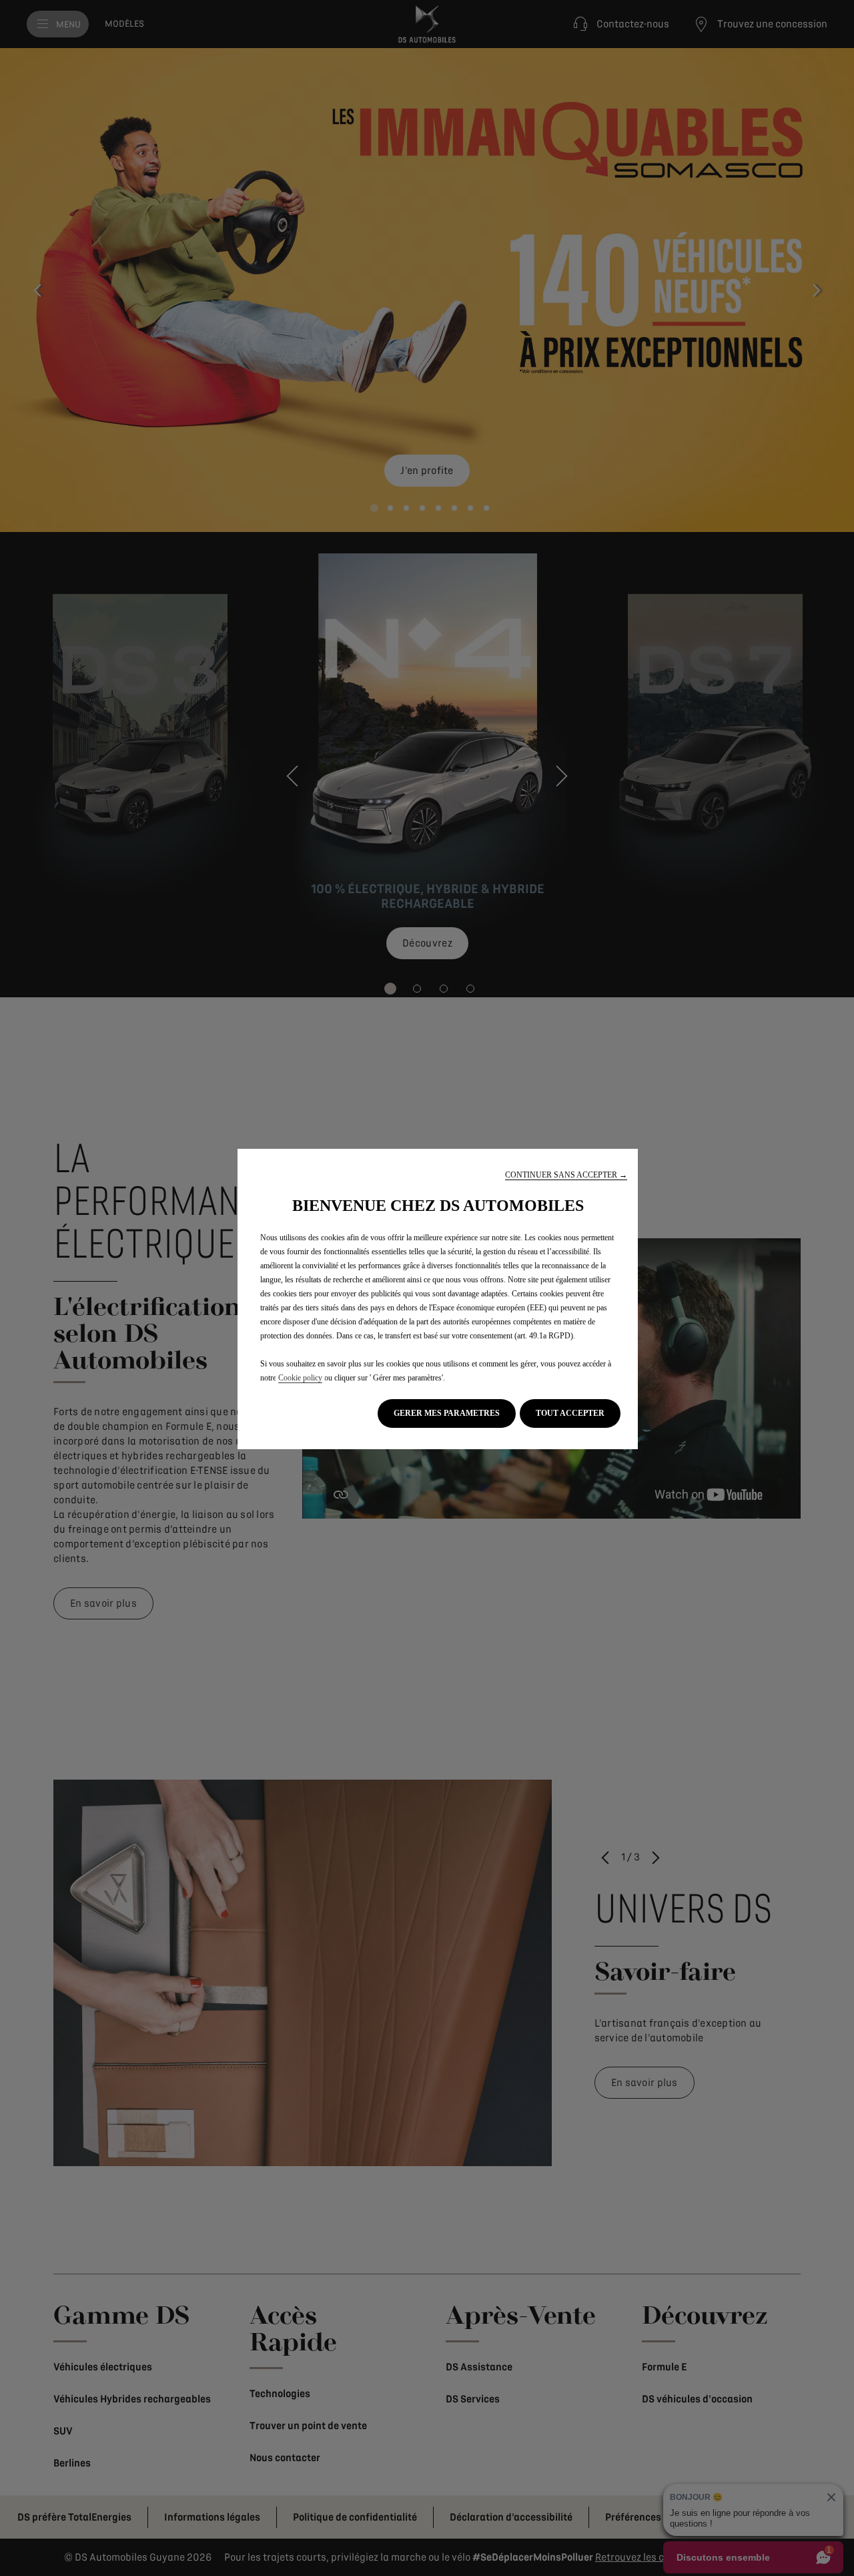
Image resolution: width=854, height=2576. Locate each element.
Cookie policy (300, 1378)
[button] (566, 1175)
